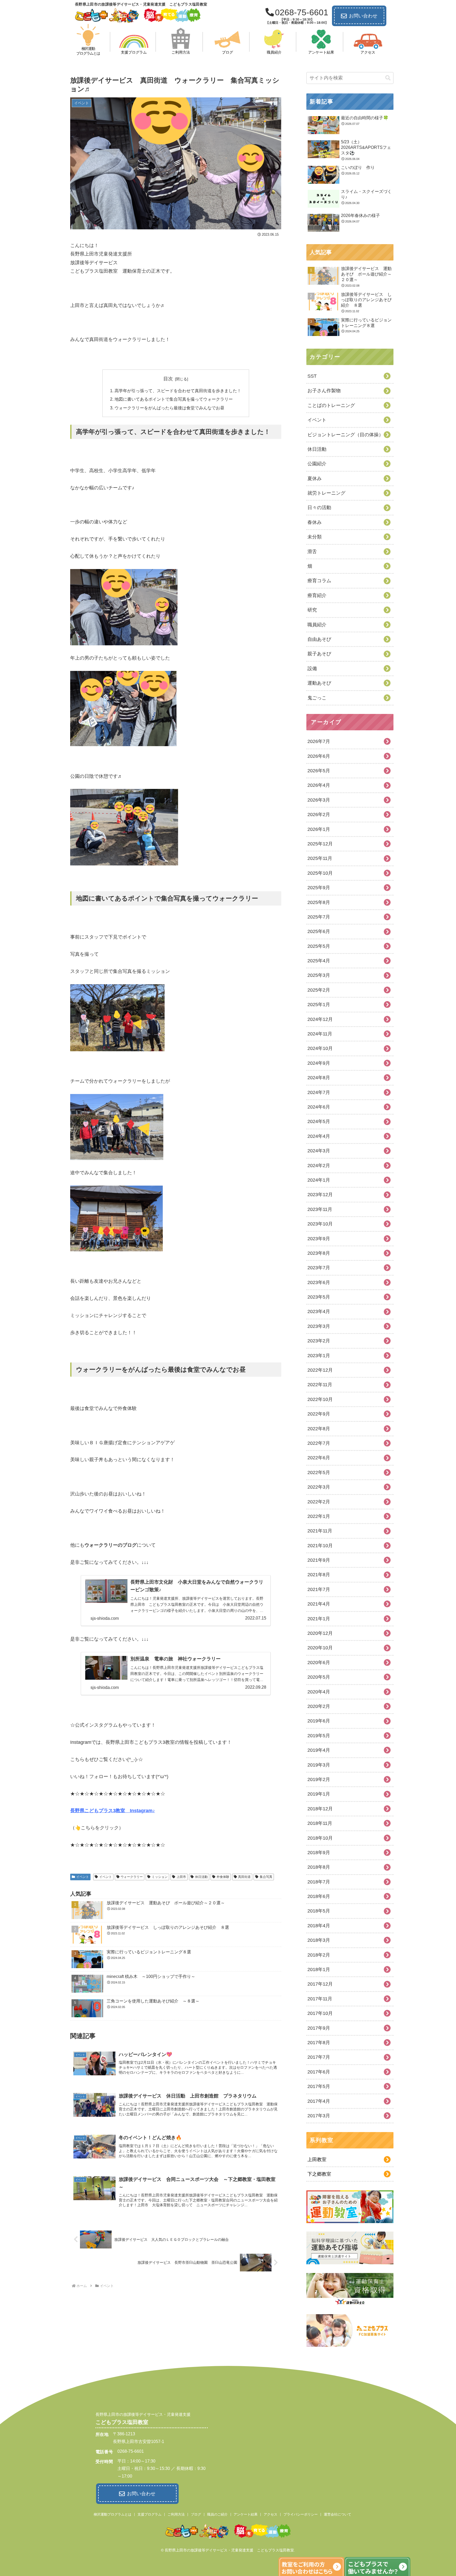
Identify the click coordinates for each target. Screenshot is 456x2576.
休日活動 (201, 1877)
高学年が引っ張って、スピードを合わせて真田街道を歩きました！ (178, 391)
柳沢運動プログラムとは (113, 2514)
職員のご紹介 (217, 2514)
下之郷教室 (319, 2174)
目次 (168, 379)
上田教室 (317, 2160)
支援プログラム (149, 2514)
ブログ (196, 2514)
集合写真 (266, 1877)
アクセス (270, 2514)
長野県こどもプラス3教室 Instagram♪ (113, 1811)
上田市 (181, 1877)
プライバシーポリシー (301, 2514)
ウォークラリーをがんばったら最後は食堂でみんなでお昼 (169, 408)
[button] (388, 78)
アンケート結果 (246, 2514)
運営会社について (338, 2514)
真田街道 (244, 1877)
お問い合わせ (363, 16)
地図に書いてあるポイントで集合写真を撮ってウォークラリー (174, 399)
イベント (83, 1877)
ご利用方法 (176, 2514)
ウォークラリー (132, 1877)
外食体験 (223, 1877)
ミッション (160, 1877)
